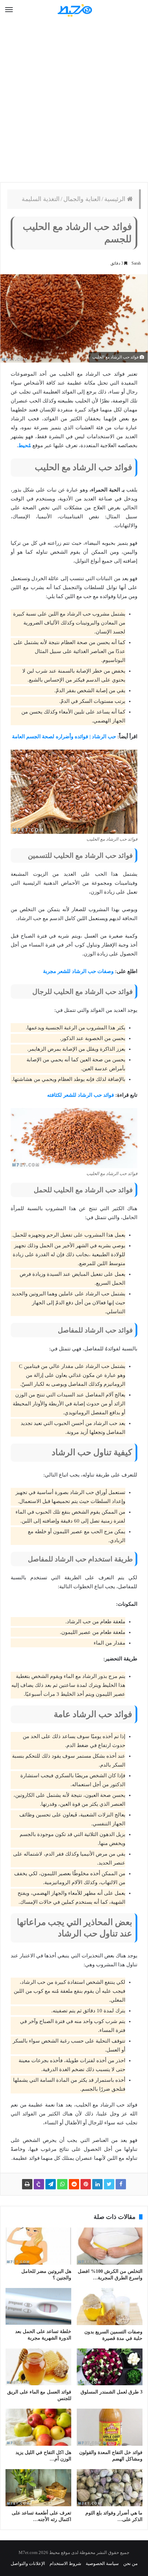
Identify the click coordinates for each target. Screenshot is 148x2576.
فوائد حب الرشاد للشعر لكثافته (81, 1095)
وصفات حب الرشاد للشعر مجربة (78, 971)
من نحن (130, 2563)
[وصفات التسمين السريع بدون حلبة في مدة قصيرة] (110, 2307)
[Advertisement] (74, 101)
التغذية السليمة (41, 199)
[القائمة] (9, 10)
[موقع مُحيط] (74, 10)
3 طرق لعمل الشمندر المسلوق (112, 2392)
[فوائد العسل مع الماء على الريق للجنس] (38, 2367)
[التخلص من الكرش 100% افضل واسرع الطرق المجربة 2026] (110, 2246)
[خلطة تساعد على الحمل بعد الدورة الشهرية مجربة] (38, 2306)
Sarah (136, 263)
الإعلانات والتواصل (28, 2563)
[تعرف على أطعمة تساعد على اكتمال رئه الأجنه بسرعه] (38, 2488)
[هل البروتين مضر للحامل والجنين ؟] (38, 2246)
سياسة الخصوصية (102, 2563)
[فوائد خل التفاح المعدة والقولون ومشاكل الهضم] (110, 2427)
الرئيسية (116, 199)
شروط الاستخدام (65, 2563)
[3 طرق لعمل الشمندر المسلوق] (110, 2367)
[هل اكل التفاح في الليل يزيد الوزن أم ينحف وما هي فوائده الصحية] (38, 2427)
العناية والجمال (82, 199)
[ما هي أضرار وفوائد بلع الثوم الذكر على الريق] (110, 2488)
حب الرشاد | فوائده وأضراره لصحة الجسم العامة (64, 737)
